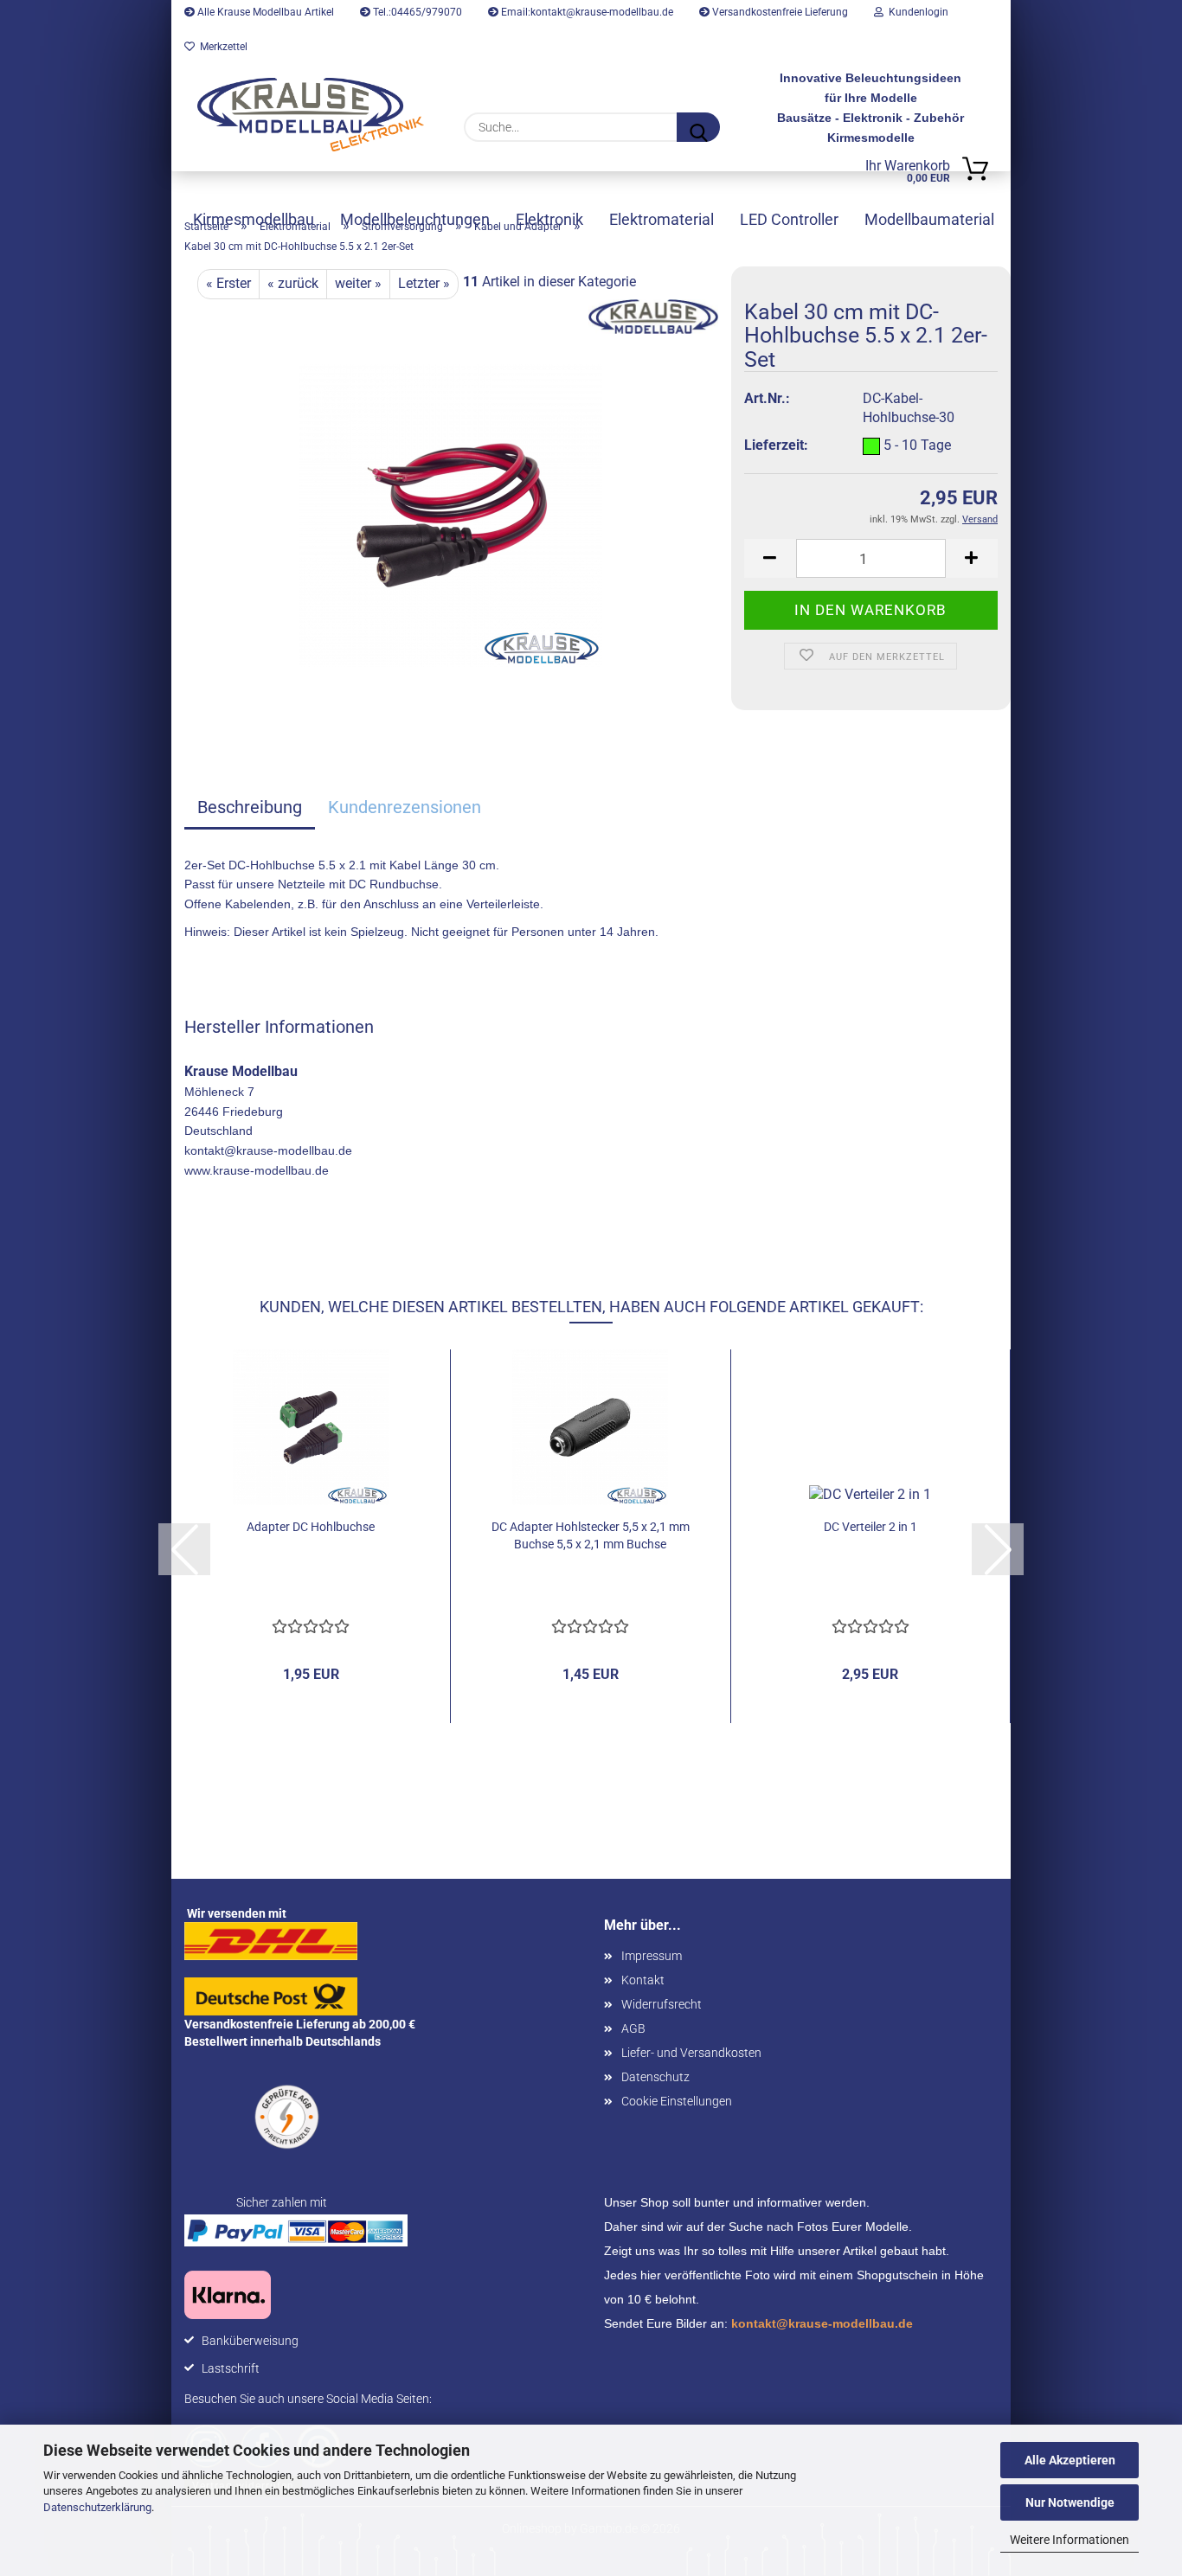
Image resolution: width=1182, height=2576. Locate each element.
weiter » (358, 283)
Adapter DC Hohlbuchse (311, 1527)
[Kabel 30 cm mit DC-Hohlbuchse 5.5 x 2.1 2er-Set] (451, 514)
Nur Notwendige (1070, 2502)
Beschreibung (250, 807)
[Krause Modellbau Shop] (311, 115)
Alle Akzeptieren (1070, 2460)
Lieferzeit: (776, 445)
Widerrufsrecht (662, 2004)
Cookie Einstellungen (677, 2101)
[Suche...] (698, 127)
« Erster (228, 283)
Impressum (652, 1956)
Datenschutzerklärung (97, 2507)
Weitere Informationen (1070, 2540)
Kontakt (643, 1980)
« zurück (293, 283)
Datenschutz (655, 2077)
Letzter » (424, 283)
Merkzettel (221, 47)
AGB (633, 2028)
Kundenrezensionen (405, 807)
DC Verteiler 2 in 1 (870, 1527)
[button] (770, 558)
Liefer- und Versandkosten (691, 2053)
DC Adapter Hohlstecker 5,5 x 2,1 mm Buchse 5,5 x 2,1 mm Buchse (591, 1535)
